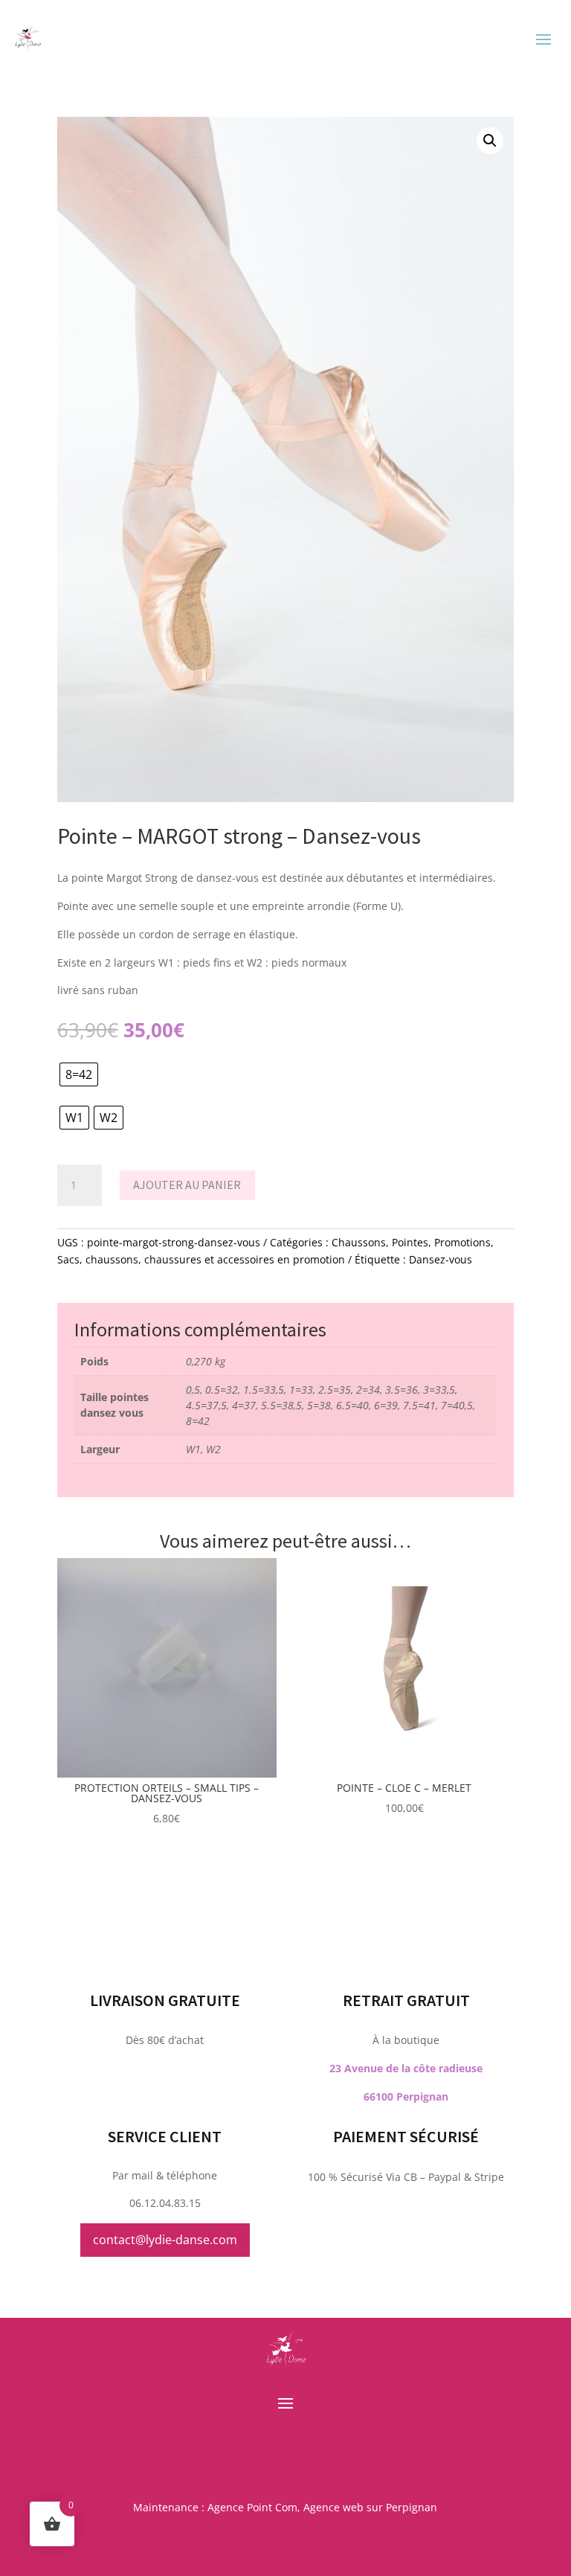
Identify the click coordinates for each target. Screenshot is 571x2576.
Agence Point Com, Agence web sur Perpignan (322, 2507)
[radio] (79, 1074)
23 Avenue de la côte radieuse (406, 2068)
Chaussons (359, 1242)
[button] (490, 141)
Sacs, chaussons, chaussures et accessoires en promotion (201, 1259)
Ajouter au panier (187, 1185)
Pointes (410, 1242)
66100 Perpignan (406, 2096)
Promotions (462, 1242)
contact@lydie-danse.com (165, 2240)
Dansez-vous (441, 1259)
